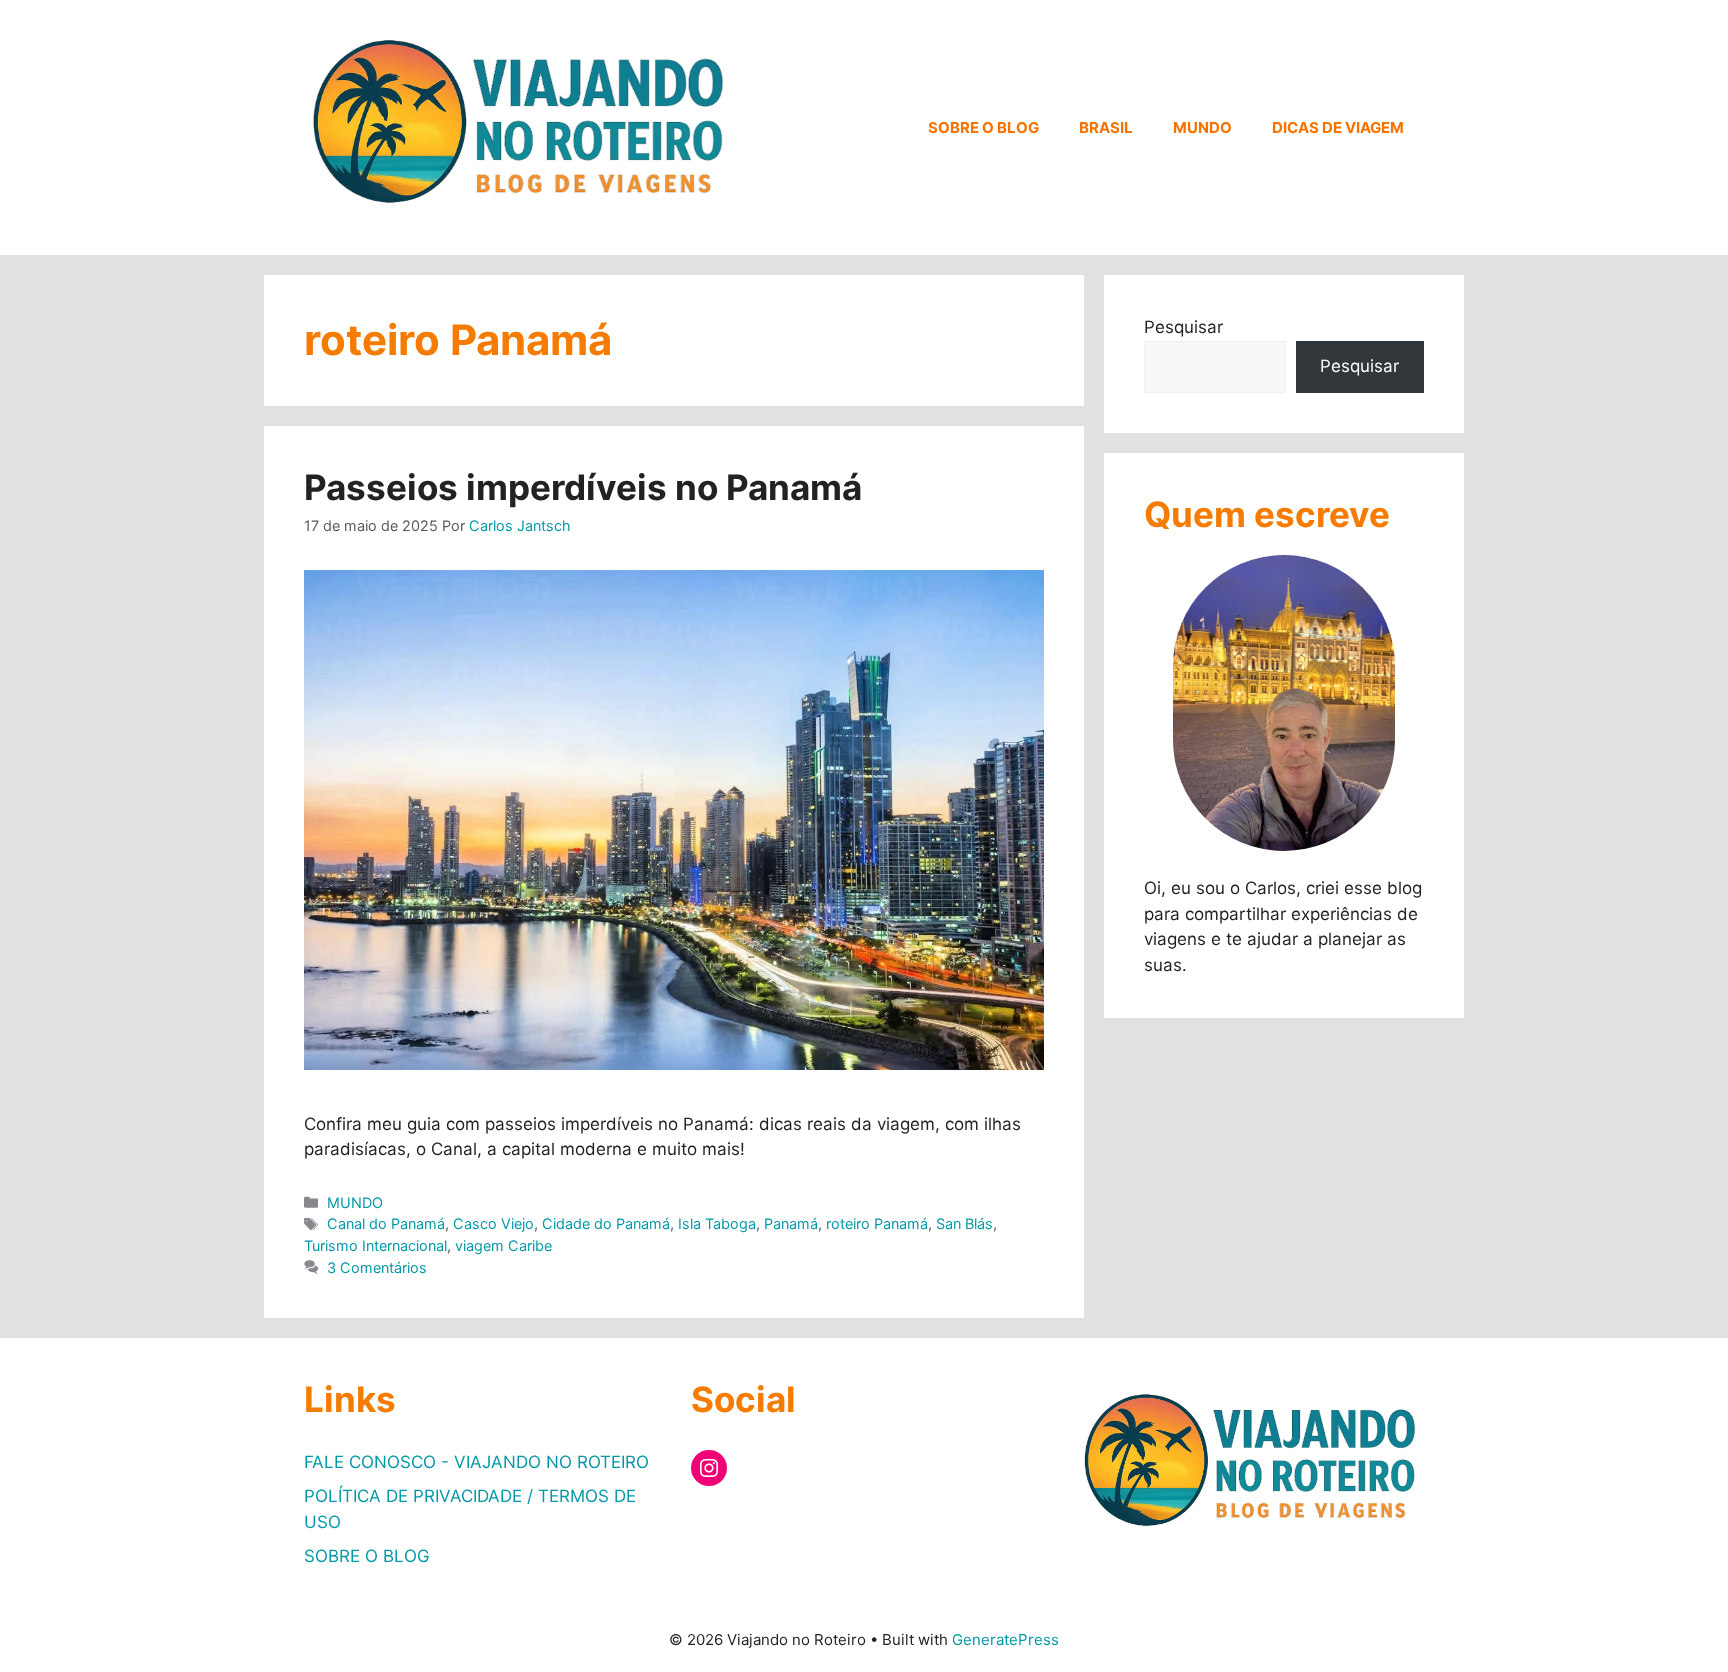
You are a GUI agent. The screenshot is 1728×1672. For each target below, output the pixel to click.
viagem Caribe (503, 1245)
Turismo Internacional (375, 1245)
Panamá (791, 1223)
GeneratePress (1005, 1639)
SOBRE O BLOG (983, 127)
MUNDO (1202, 127)
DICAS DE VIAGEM (1338, 127)
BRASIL (1106, 127)
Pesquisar (1183, 327)
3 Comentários (377, 1267)
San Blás (964, 1223)
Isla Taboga (717, 1223)
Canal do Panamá (386, 1223)
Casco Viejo (493, 1223)
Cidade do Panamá (606, 1223)
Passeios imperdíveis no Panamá (583, 487)
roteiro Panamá (877, 1223)
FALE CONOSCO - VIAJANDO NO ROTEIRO (476, 1462)
